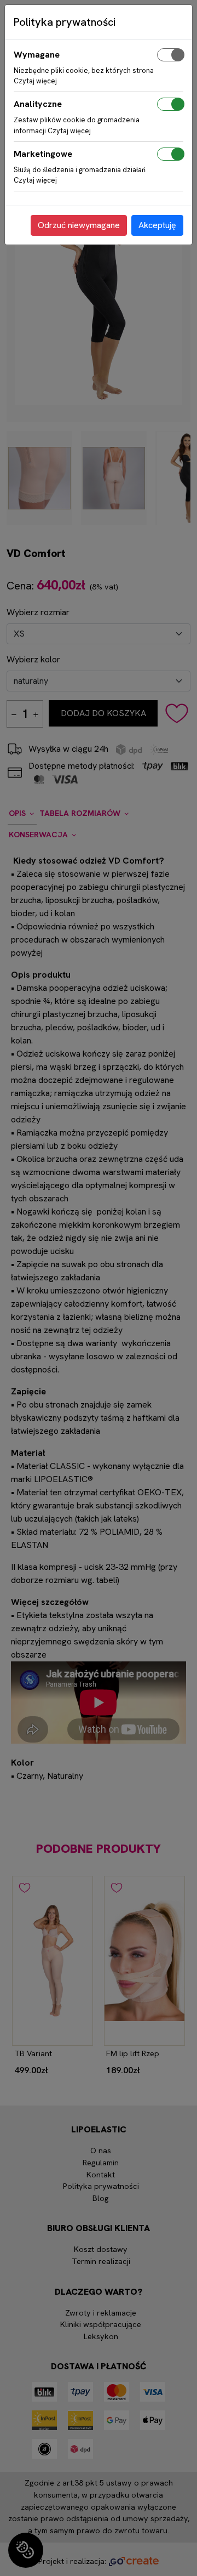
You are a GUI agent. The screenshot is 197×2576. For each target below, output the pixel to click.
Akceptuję (157, 225)
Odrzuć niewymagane (79, 225)
